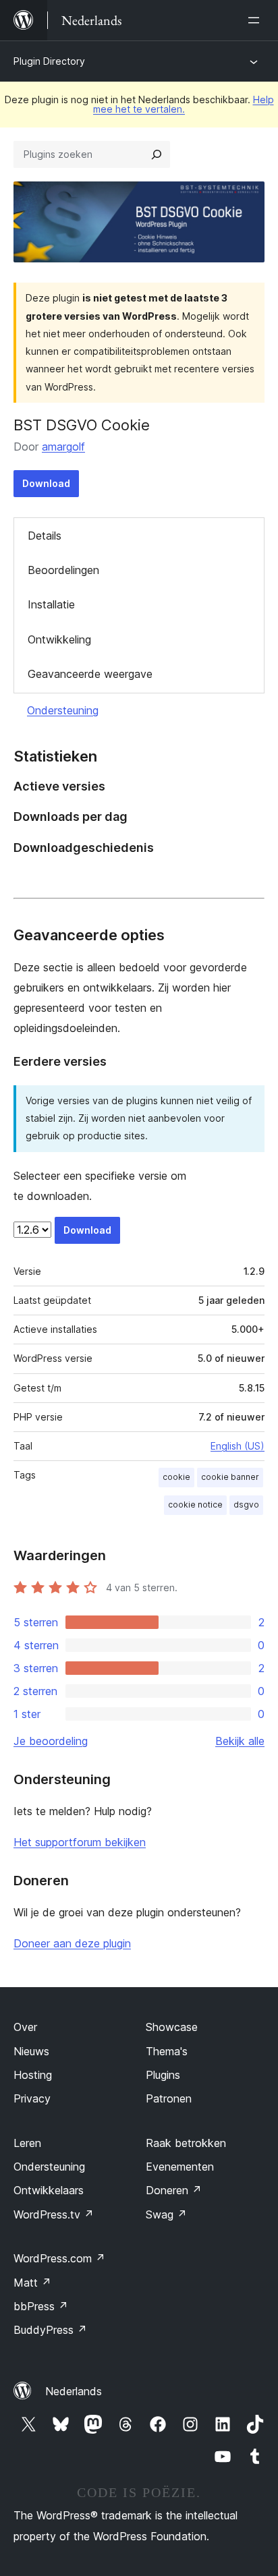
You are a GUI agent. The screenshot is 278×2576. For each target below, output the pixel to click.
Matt (32, 2283)
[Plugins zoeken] (157, 154)
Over (25, 2027)
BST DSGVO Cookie (82, 425)
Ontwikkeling (59, 639)
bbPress (41, 2306)
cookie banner (230, 1477)
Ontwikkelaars (49, 2190)
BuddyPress (50, 2330)
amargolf (63, 447)
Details (45, 536)
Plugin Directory (49, 61)
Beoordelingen (63, 570)
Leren (27, 2143)
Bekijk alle (240, 1741)
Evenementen (180, 2167)
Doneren (174, 2190)
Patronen (169, 2098)
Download (46, 483)
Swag (166, 2214)
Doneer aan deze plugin (72, 1943)
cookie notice (195, 1505)
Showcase (172, 2027)
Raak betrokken (186, 2143)
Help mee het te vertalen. (184, 104)
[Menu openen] (256, 20)
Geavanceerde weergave (90, 674)
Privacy (32, 2098)
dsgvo (246, 1505)
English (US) (238, 1446)
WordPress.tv (54, 2214)
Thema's (167, 2051)
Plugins (163, 2075)
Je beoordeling (51, 1741)
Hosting (33, 2075)
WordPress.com (59, 2258)
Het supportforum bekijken (80, 1842)
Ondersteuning (63, 710)
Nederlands (74, 2391)
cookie (176, 1477)
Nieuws (31, 2051)
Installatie (51, 604)
